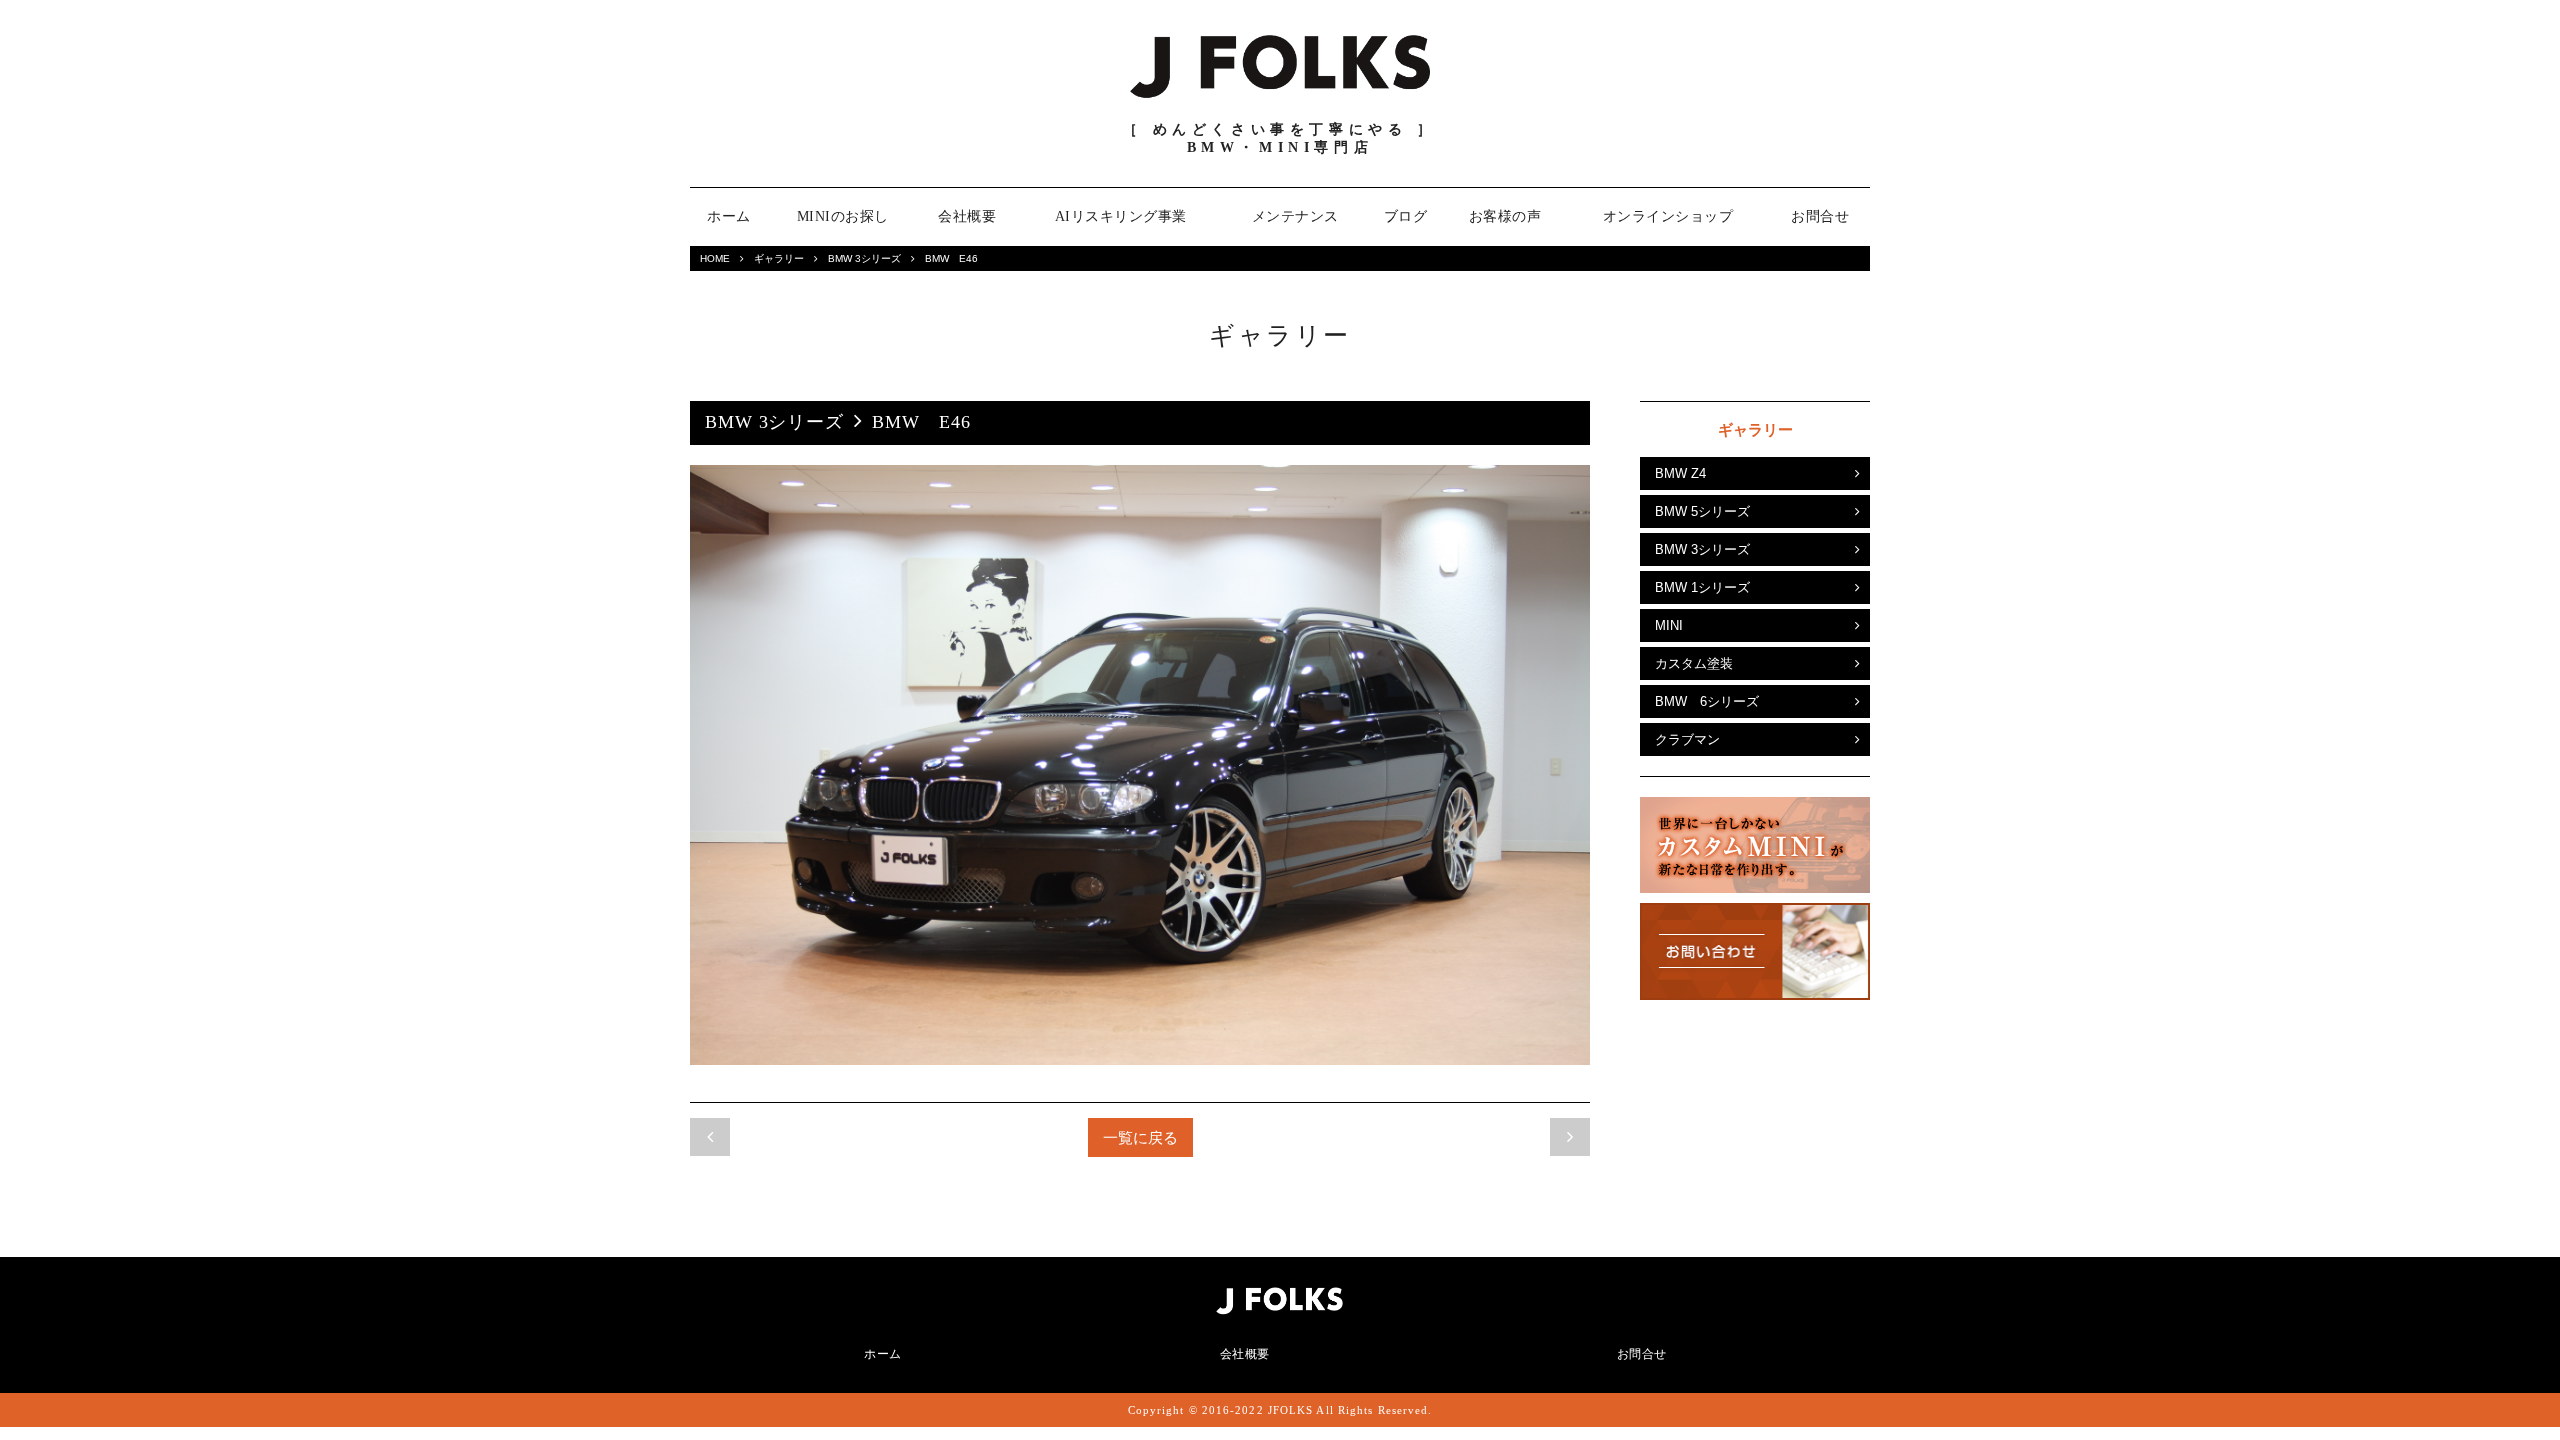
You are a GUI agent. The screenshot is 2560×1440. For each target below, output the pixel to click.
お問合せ (1820, 216)
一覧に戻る (1140, 1137)
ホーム (729, 216)
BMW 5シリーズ (1702, 511)
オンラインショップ (1668, 216)
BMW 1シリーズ (1702, 587)
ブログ (1406, 216)
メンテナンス (1295, 216)
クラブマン (1687, 739)
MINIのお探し (843, 216)
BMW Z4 (1680, 473)
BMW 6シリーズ (1707, 701)
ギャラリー (779, 258)
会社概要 (967, 216)
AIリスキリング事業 (1121, 216)
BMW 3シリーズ (864, 258)
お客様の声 (1505, 216)
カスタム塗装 (1694, 663)
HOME (715, 258)
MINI (1669, 625)
